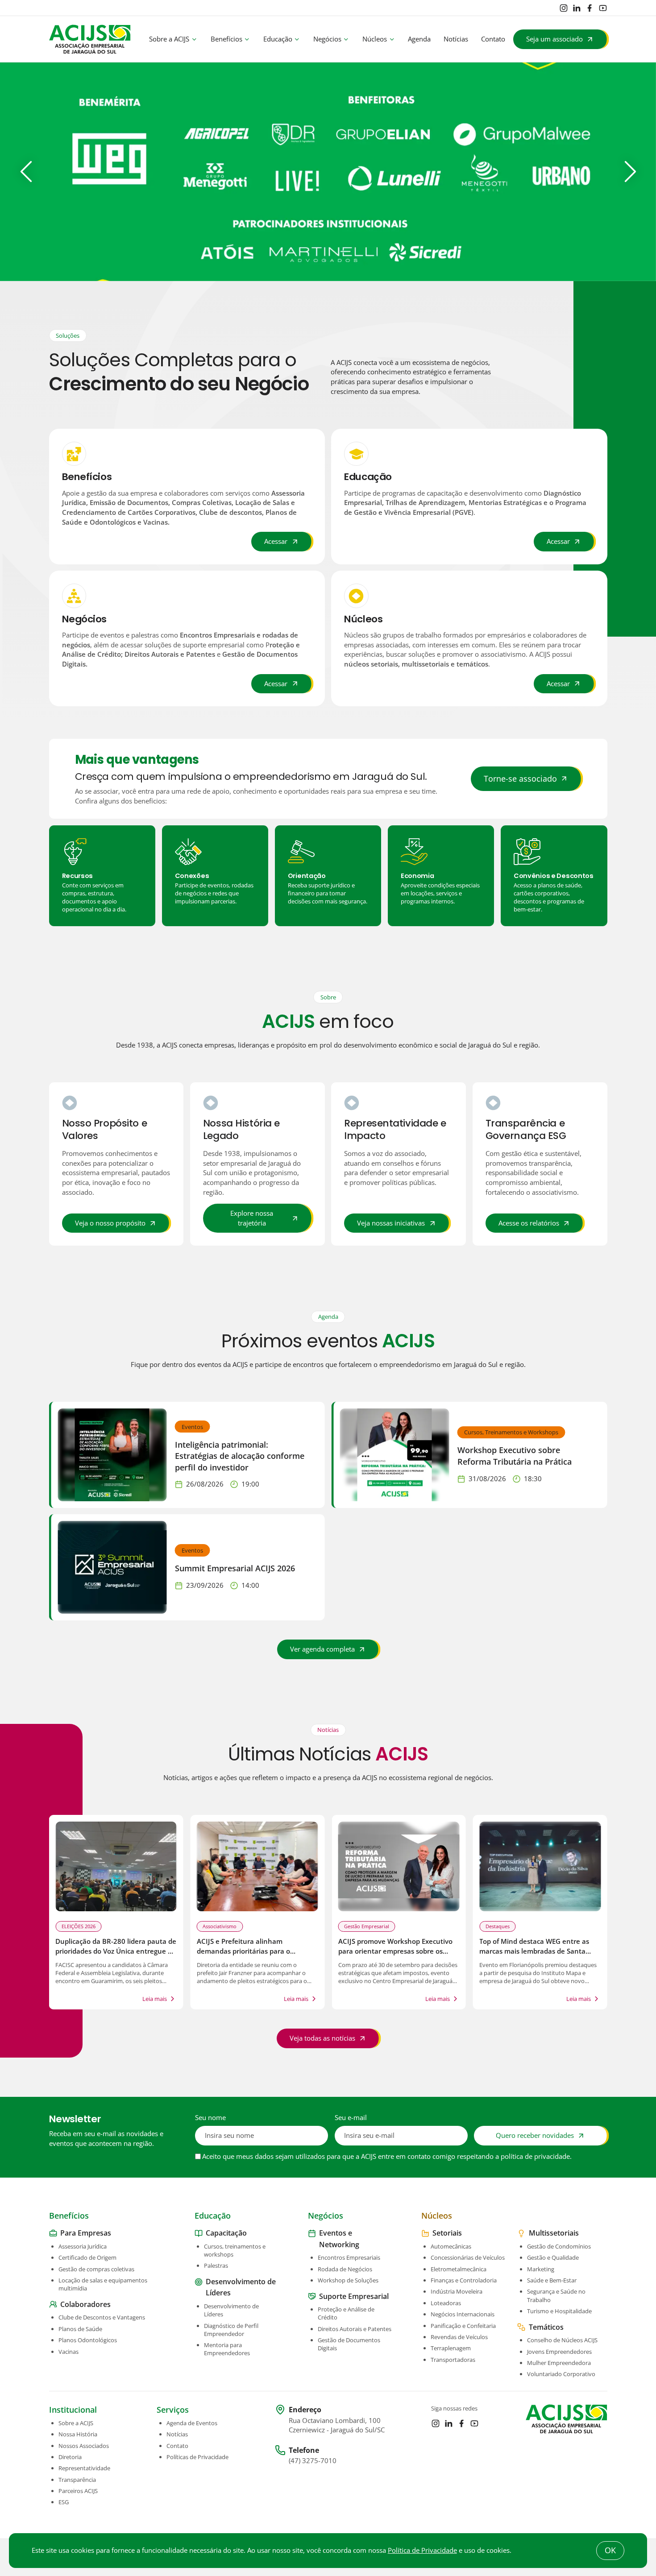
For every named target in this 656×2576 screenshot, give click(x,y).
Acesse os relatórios (529, 1223)
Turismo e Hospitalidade (559, 2311)
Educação (278, 39)
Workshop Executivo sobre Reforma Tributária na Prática (515, 1456)
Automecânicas (451, 2246)
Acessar (276, 541)
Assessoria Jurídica (83, 2246)
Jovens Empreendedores (559, 2351)
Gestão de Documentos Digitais (349, 2344)
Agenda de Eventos (192, 2423)
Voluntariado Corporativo (561, 2374)
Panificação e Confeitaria (463, 2325)
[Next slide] (630, 172)
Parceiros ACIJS (78, 2491)
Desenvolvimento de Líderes (231, 2310)
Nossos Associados (84, 2446)
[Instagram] (564, 8)
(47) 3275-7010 (313, 2461)
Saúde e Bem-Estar (552, 2280)
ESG (64, 2502)
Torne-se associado (520, 779)
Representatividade (84, 2468)
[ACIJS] (90, 39)
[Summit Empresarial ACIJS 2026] (112, 1567)
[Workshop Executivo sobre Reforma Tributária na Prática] (395, 1455)
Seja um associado (554, 39)
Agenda (419, 39)
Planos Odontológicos (88, 2340)
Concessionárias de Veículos (468, 2257)
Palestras (216, 2265)
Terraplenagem (451, 2348)
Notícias (456, 39)
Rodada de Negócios (345, 2269)
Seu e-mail (351, 2118)
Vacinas (69, 2351)
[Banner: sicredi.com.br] (328, 172)
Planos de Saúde (80, 2329)
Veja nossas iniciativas (391, 1223)
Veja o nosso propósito (110, 1223)
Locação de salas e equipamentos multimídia (103, 2284)
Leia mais (155, 1999)
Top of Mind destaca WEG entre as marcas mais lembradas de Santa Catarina (534, 1951)
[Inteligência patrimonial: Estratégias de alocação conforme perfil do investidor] (112, 1455)
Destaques (498, 1926)
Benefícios (226, 39)
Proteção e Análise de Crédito (346, 2313)
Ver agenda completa (322, 1649)
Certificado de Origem (87, 2257)
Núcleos (375, 39)
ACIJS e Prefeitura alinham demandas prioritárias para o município (243, 1951)
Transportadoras (453, 2359)
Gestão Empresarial (367, 1926)
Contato (493, 39)
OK (610, 2550)
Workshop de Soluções (348, 2280)
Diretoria (70, 2457)
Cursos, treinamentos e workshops (235, 2250)
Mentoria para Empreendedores (227, 2349)
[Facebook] (590, 8)
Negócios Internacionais (463, 2314)
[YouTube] (603, 8)
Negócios (327, 39)
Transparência (77, 2480)
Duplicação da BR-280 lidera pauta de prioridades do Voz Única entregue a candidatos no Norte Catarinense (116, 1951)
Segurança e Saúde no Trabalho (556, 2295)
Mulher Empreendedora (559, 2363)
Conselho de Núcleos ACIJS (562, 2340)
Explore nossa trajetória (252, 1218)
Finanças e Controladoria (464, 2280)
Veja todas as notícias (322, 2038)
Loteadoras (446, 2303)
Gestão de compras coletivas (96, 2269)
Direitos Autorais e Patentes (355, 2329)
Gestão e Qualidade (553, 2257)
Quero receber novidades (535, 2135)
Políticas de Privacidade (197, 2457)
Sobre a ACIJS (169, 39)
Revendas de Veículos (459, 2337)
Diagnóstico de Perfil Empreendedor (231, 2329)
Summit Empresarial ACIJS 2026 (235, 1568)
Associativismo (220, 1926)
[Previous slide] (26, 172)
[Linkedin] (577, 8)
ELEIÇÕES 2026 (79, 1926)
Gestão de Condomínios (559, 2246)
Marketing (541, 2269)
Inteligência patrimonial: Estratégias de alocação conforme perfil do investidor (240, 1456)
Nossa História (78, 2434)
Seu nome (210, 2118)
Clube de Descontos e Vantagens (102, 2317)
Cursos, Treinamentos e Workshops (511, 1432)
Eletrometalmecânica (459, 2269)
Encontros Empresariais (349, 2257)
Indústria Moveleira (457, 2291)
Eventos (192, 1426)
